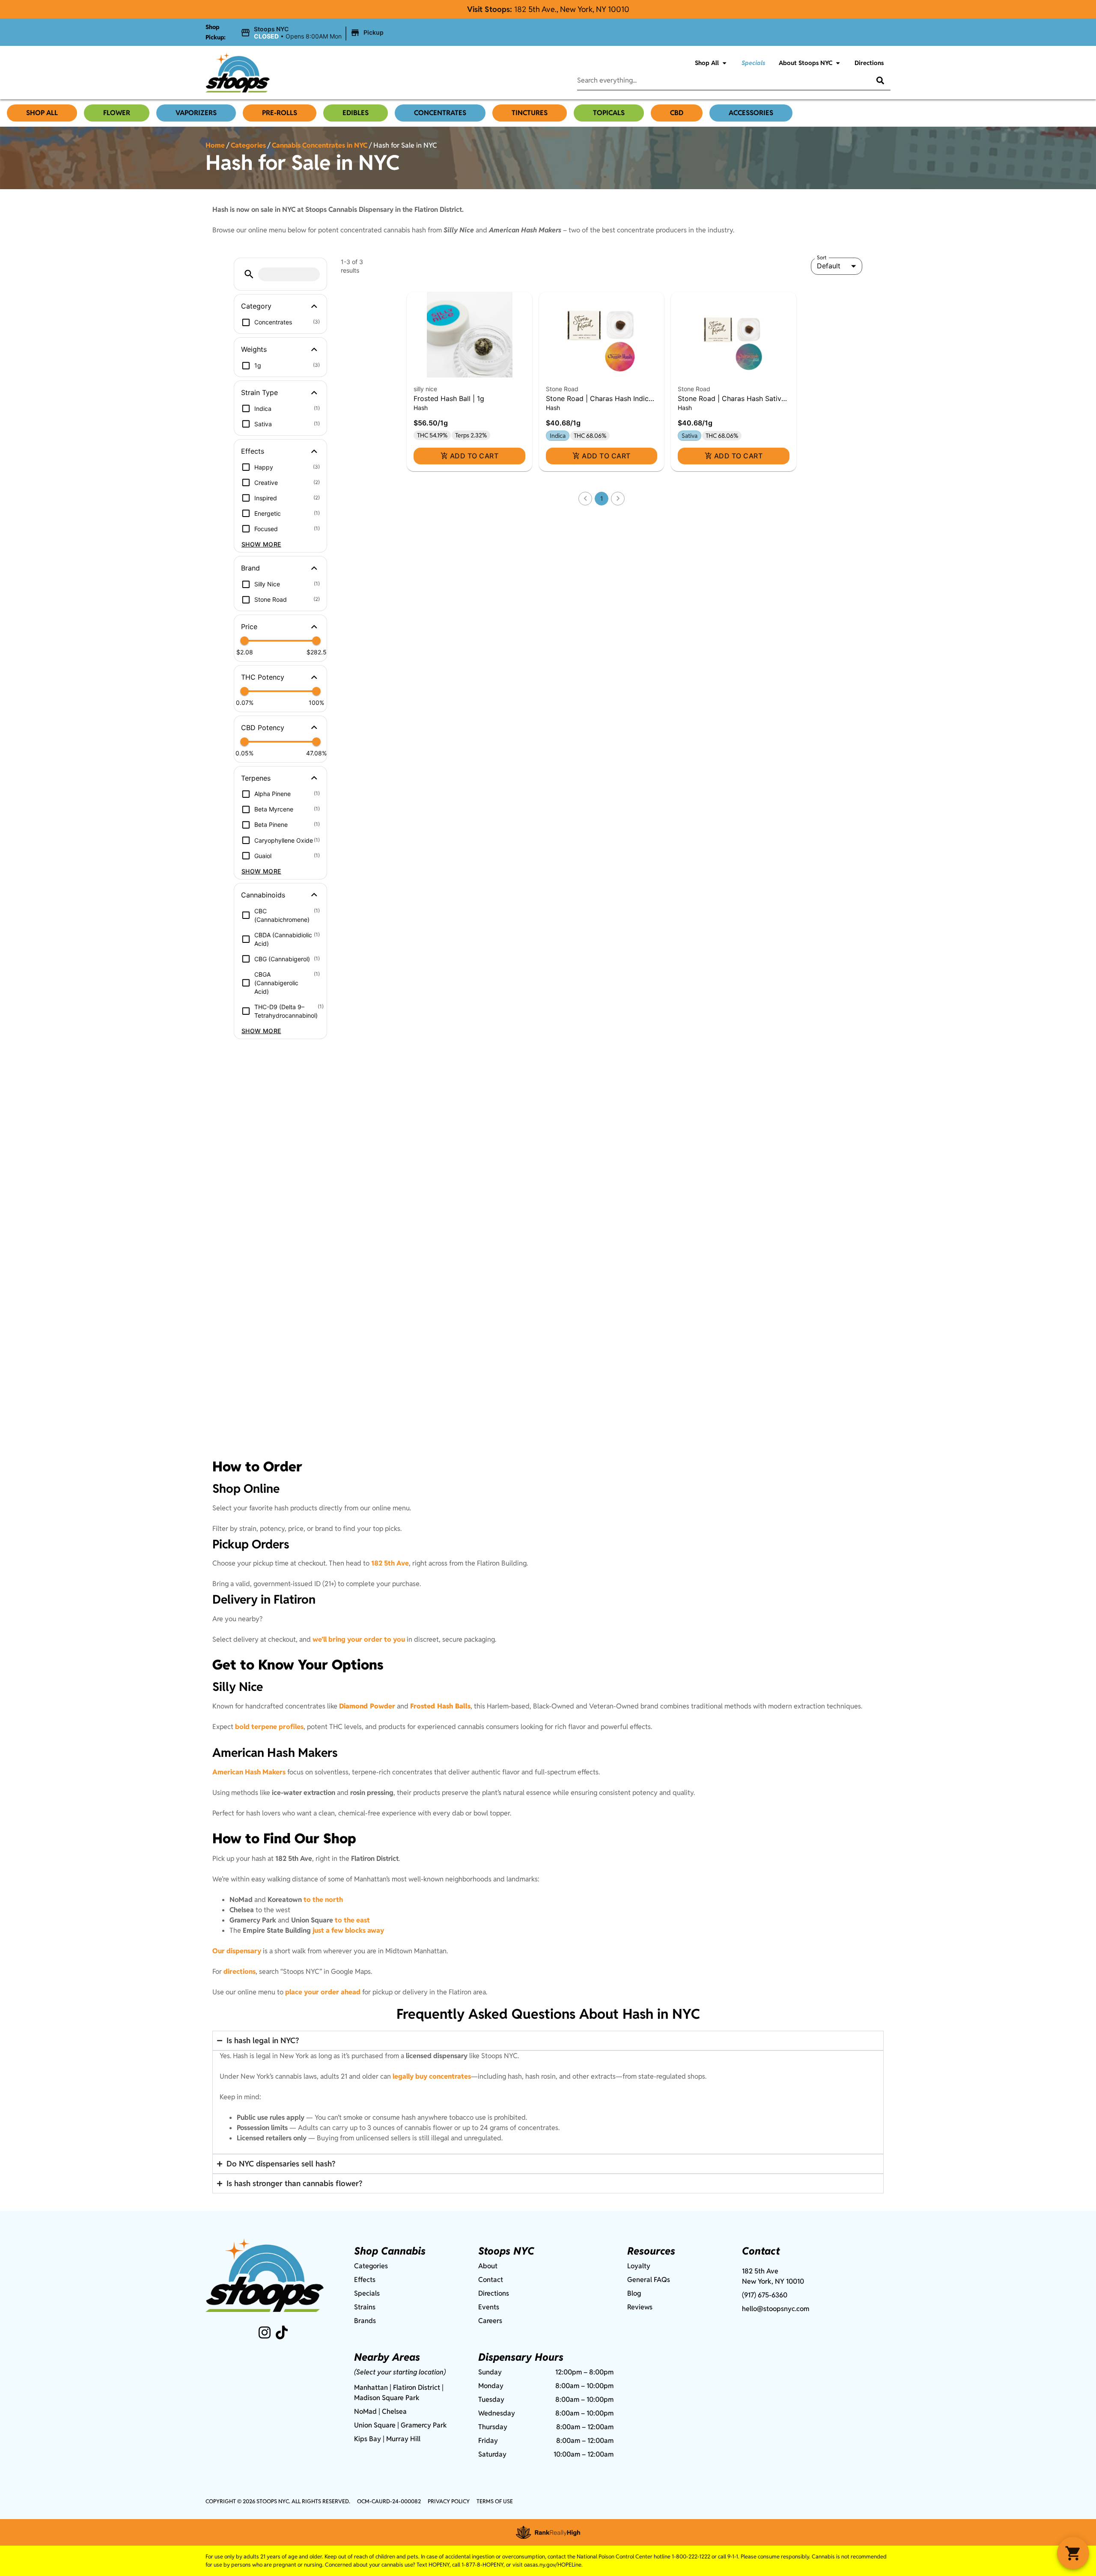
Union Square (375, 2425)
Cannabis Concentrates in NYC (320, 145)
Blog (634, 2293)
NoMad (365, 2411)
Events (489, 2307)
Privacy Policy (449, 2501)
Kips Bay (368, 2439)
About (488, 2266)
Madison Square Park (387, 2398)
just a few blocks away (348, 1930)
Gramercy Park (424, 2425)
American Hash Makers (249, 1772)
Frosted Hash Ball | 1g (449, 398)
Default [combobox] (829, 266)
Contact (491, 2280)
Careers (490, 2321)
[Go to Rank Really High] (548, 2532)
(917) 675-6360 (765, 2295)
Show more (261, 544)
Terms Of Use (495, 2501)
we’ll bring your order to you (359, 1639)
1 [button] (602, 498)
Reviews (640, 2307)
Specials (753, 63)
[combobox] (717, 80)
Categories (248, 145)
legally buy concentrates (432, 2076)
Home (215, 145)
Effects (365, 2280)
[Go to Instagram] (265, 2332)
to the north (323, 1900)
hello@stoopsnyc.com (776, 2309)
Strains (365, 2307)
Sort (822, 258)
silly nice (425, 389)
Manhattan (371, 2387)
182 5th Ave (390, 1563)
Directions (869, 63)
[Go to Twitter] (282, 2332)
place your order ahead (323, 1992)
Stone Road (562, 389)
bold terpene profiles (269, 1727)
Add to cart (474, 456)
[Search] (874, 80)
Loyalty (639, 2266)
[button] (313, 33)
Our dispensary (237, 1951)
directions (240, 1971)
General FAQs (649, 2280)
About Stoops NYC (806, 63)
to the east (352, 1920)
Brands (365, 2321)
